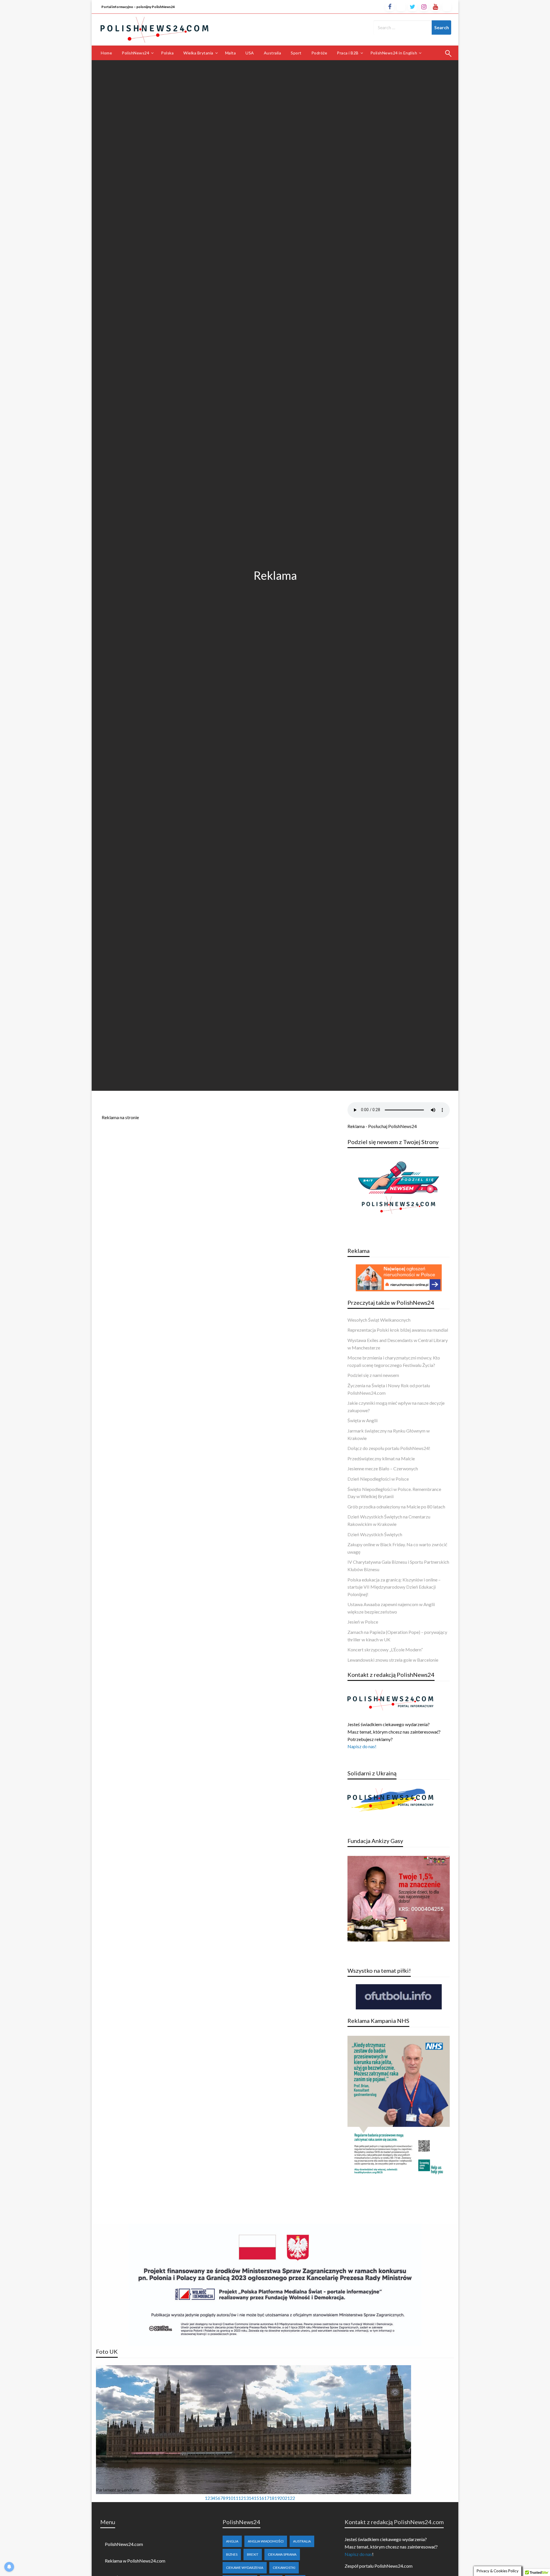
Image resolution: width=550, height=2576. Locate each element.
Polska (167, 53)
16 (262, 2498)
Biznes (232, 2554)
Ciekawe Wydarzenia (245, 2568)
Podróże (319, 53)
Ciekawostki (284, 2568)
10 (231, 2498)
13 (246, 2498)
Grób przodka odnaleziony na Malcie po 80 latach (396, 1507)
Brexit (253, 2554)
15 (256, 2498)
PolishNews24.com (124, 2544)
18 (272, 2498)
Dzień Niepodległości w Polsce (378, 1479)
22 (292, 2498)
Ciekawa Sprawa (282, 2554)
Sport (296, 53)
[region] (254, 2434)
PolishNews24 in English (394, 53)
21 (287, 2498)
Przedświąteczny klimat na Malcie (381, 1458)
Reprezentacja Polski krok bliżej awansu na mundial (398, 1330)
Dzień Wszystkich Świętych (375, 1534)
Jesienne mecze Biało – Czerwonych (383, 1468)
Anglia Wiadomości (266, 2541)
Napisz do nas (358, 2554)
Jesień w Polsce (363, 1622)
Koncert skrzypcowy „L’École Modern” (385, 1649)
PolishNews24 (135, 53)
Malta (231, 53)
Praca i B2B (348, 53)
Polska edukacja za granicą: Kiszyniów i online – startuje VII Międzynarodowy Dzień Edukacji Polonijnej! (394, 1587)
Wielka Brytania (198, 53)
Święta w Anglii (363, 1420)
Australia (273, 53)
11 (236, 2498)
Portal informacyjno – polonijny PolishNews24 (138, 7)
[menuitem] (106, 53)
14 (251, 2498)
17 (267, 2498)
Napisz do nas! (362, 1746)
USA (250, 53)
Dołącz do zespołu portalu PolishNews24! (389, 1448)
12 (241, 2498)
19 (277, 2498)
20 (282, 2498)
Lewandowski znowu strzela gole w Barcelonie (393, 1660)
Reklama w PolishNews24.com (135, 2561)
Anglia (232, 2541)
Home (106, 53)
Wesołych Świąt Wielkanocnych (379, 1320)
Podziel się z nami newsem (373, 1375)
